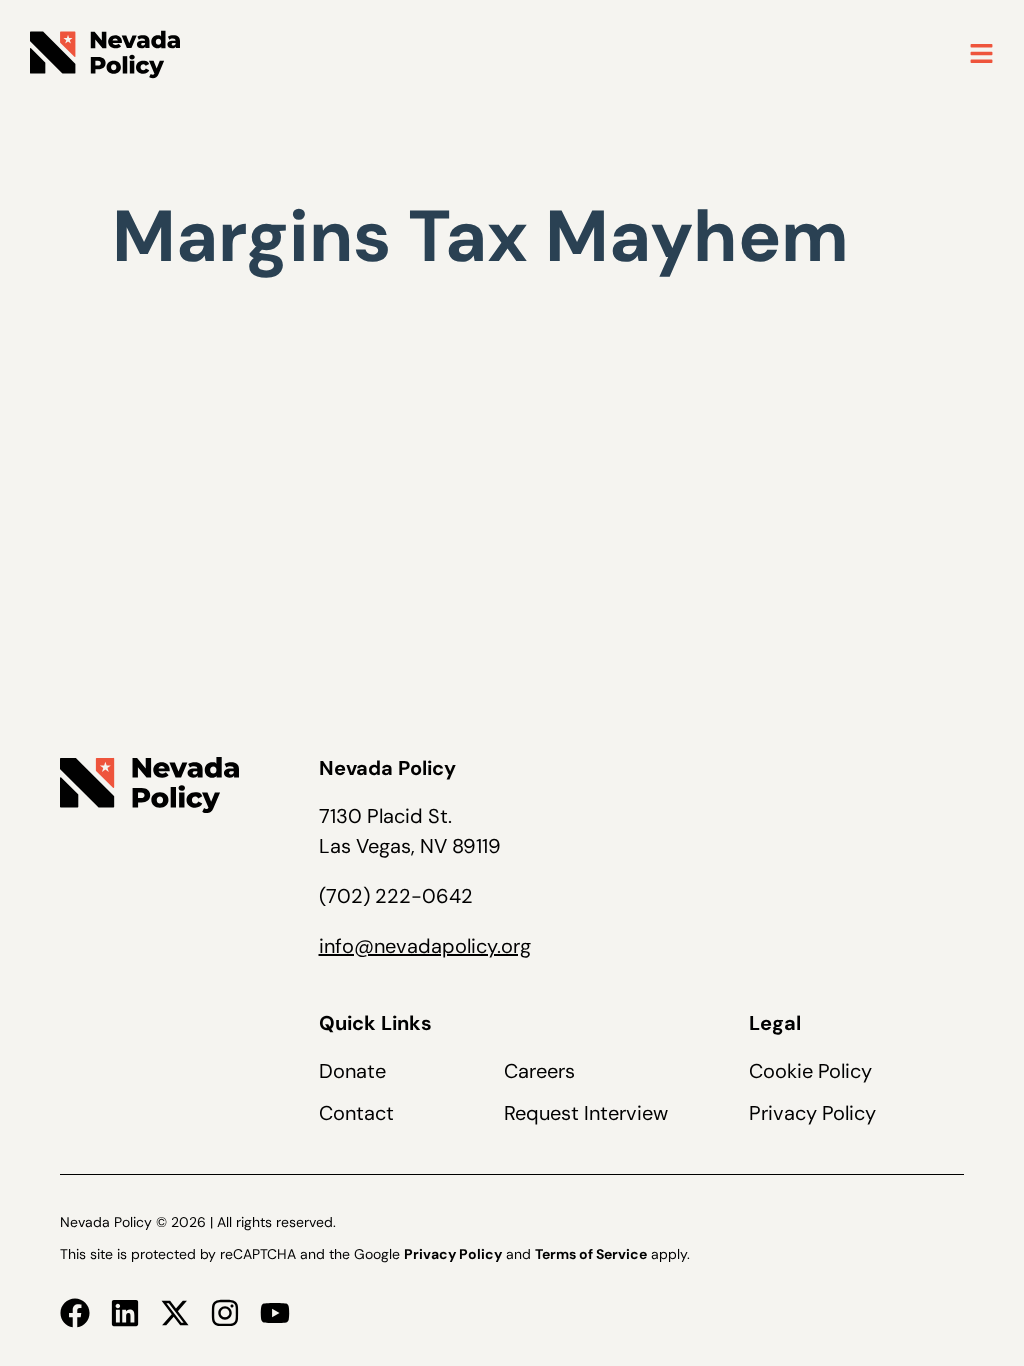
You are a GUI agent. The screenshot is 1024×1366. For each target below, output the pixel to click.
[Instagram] (225, 1313)
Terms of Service (591, 1254)
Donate (352, 1071)
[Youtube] (275, 1313)
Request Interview (586, 1113)
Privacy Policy (812, 1113)
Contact (356, 1113)
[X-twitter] (175, 1313)
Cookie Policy (810, 1071)
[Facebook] (75, 1313)
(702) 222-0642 (396, 896)
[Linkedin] (125, 1313)
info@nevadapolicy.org (425, 946)
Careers (539, 1071)
